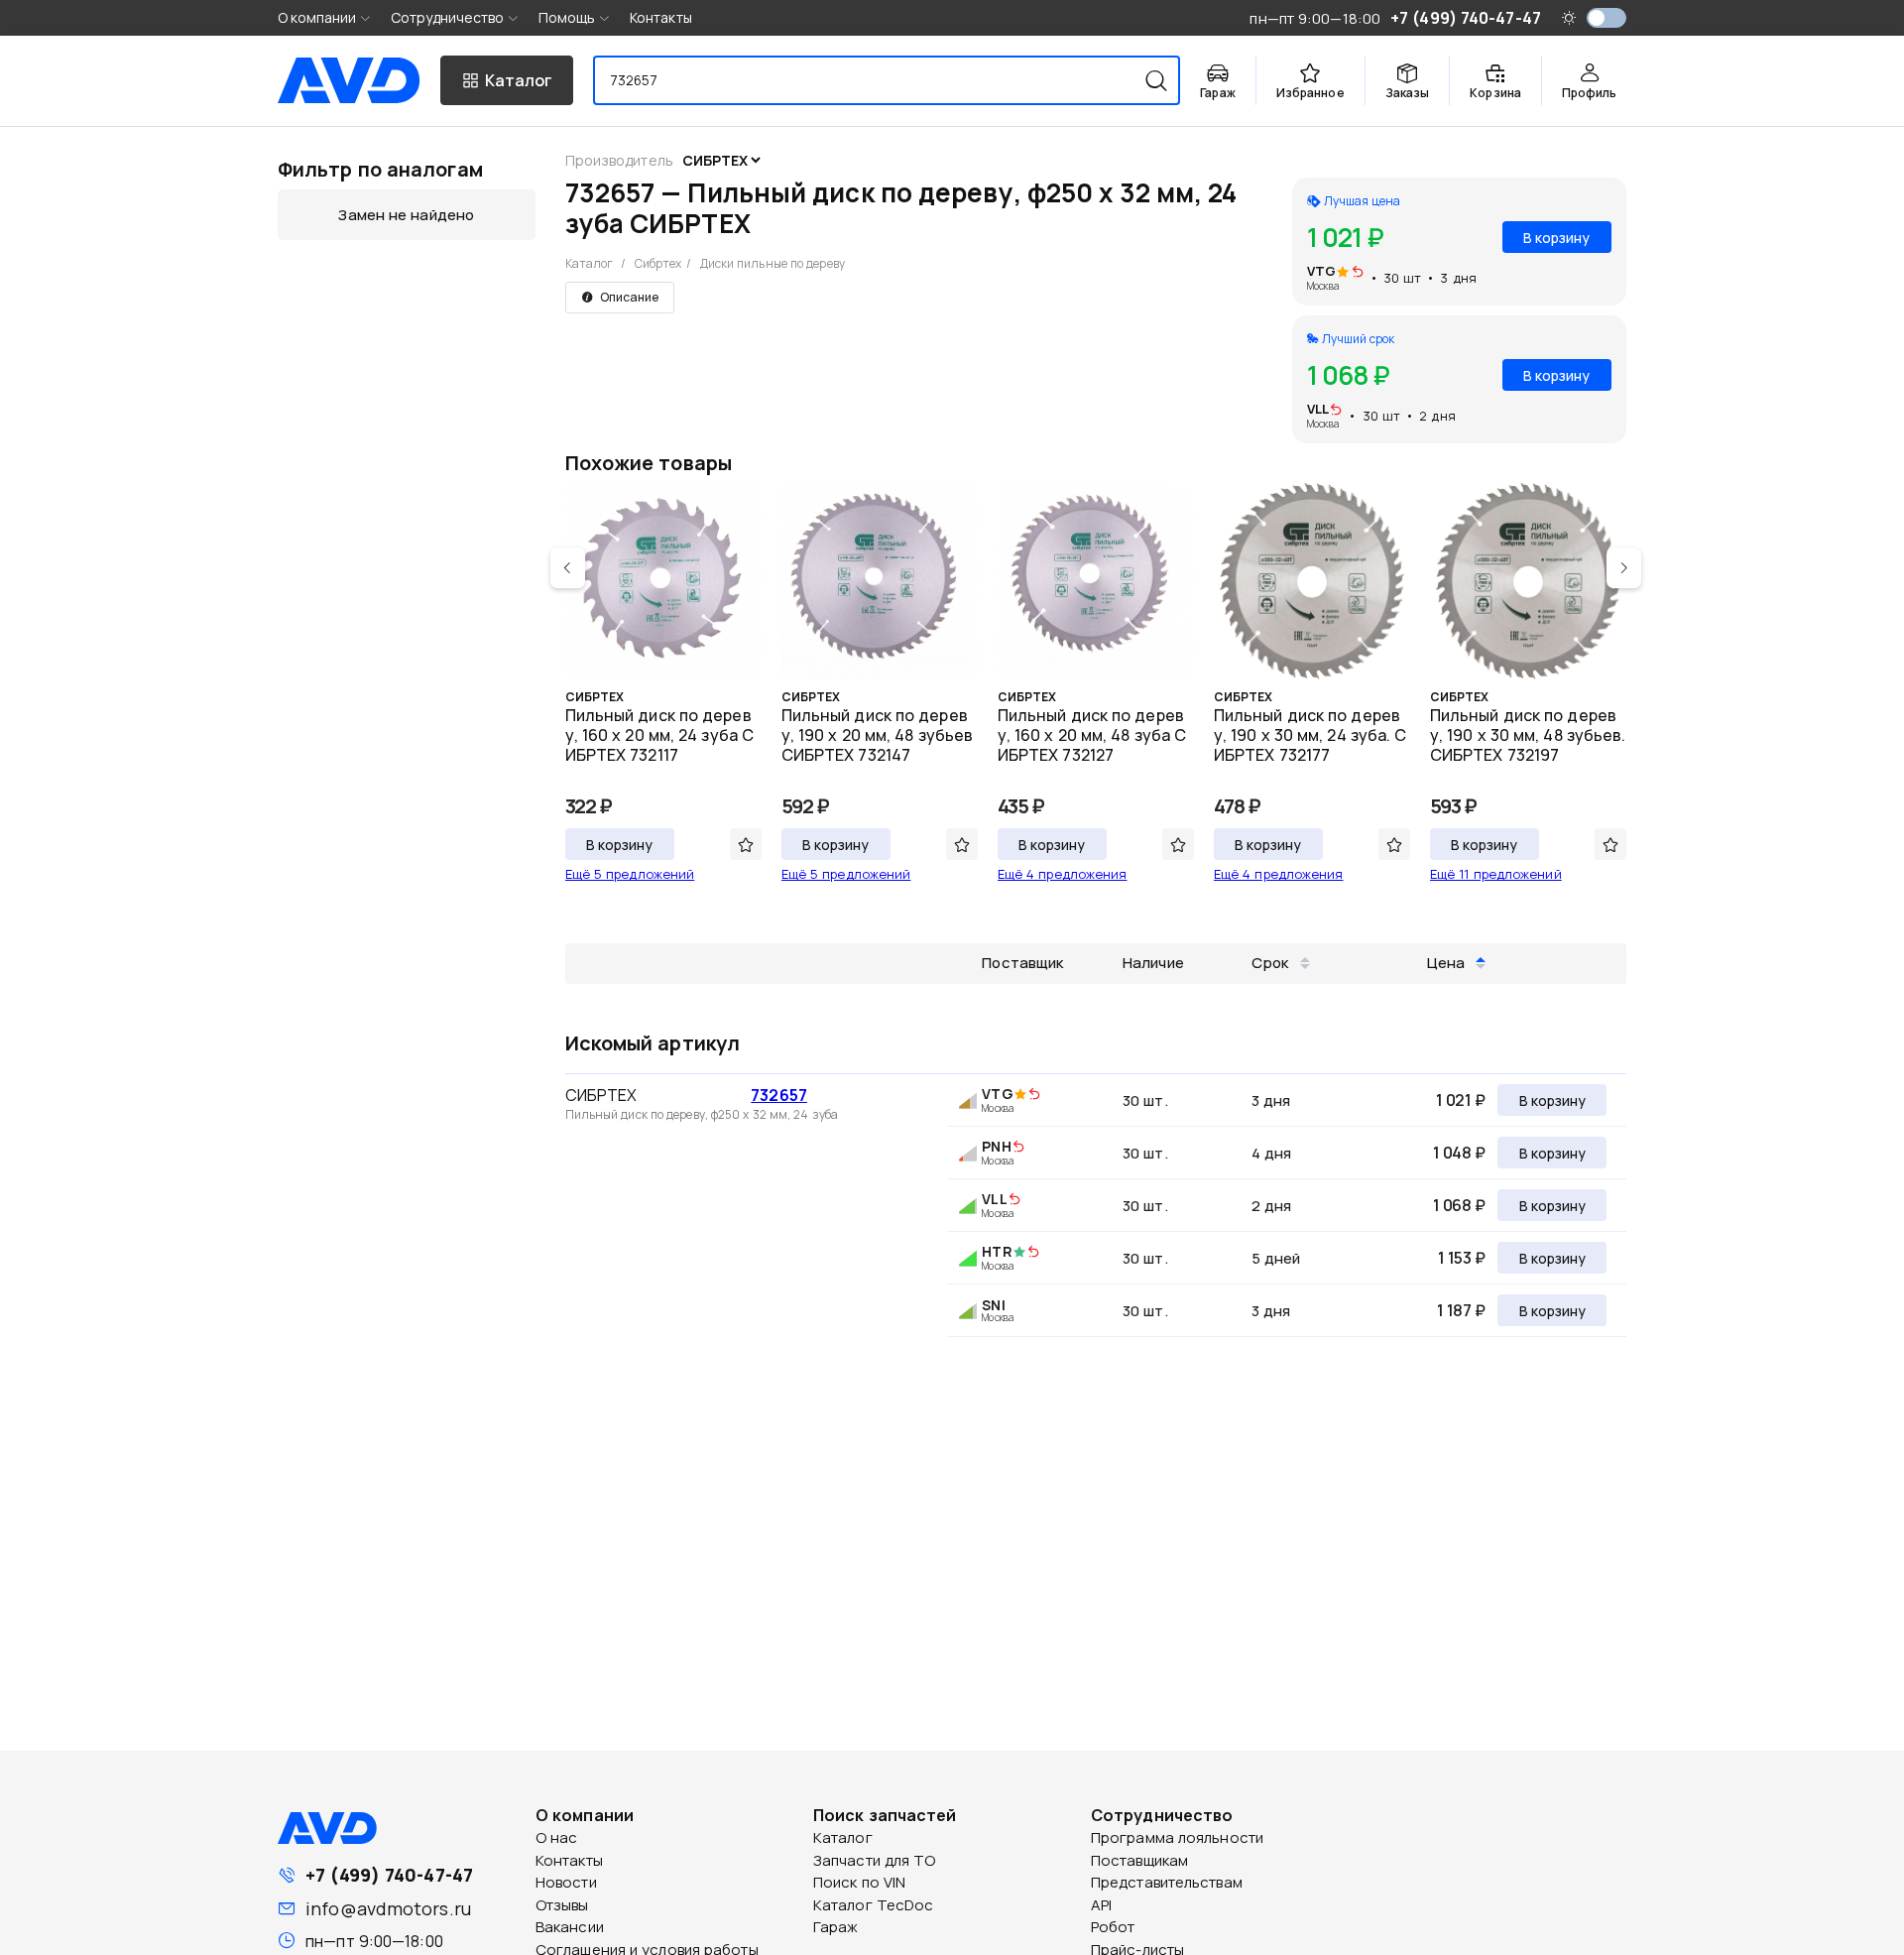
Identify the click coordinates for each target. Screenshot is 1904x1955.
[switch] (1606, 18)
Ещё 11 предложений (1496, 874)
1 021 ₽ (1461, 1100)
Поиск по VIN (859, 1882)
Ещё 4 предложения (1063, 874)
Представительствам (1167, 1882)
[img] (1358, 273)
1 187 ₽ (1461, 1310)
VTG (1321, 271)
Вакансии (570, 1927)
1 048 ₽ (1459, 1153)
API (1101, 1905)
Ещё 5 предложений (630, 874)
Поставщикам (1139, 1860)
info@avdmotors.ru (388, 1908)
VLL (1318, 409)
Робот (1113, 1927)
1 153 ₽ (1462, 1258)
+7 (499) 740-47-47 (389, 1875)
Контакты (661, 17)
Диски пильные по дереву (773, 263)
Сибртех (658, 263)
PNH (996, 1146)
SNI (993, 1305)
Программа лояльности (1177, 1837)
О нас (557, 1837)
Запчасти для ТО (875, 1860)
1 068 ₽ (1459, 1205)
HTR (997, 1251)
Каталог (590, 263)
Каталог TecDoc (873, 1905)
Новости (566, 1882)
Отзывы (562, 1905)
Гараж (836, 1927)
